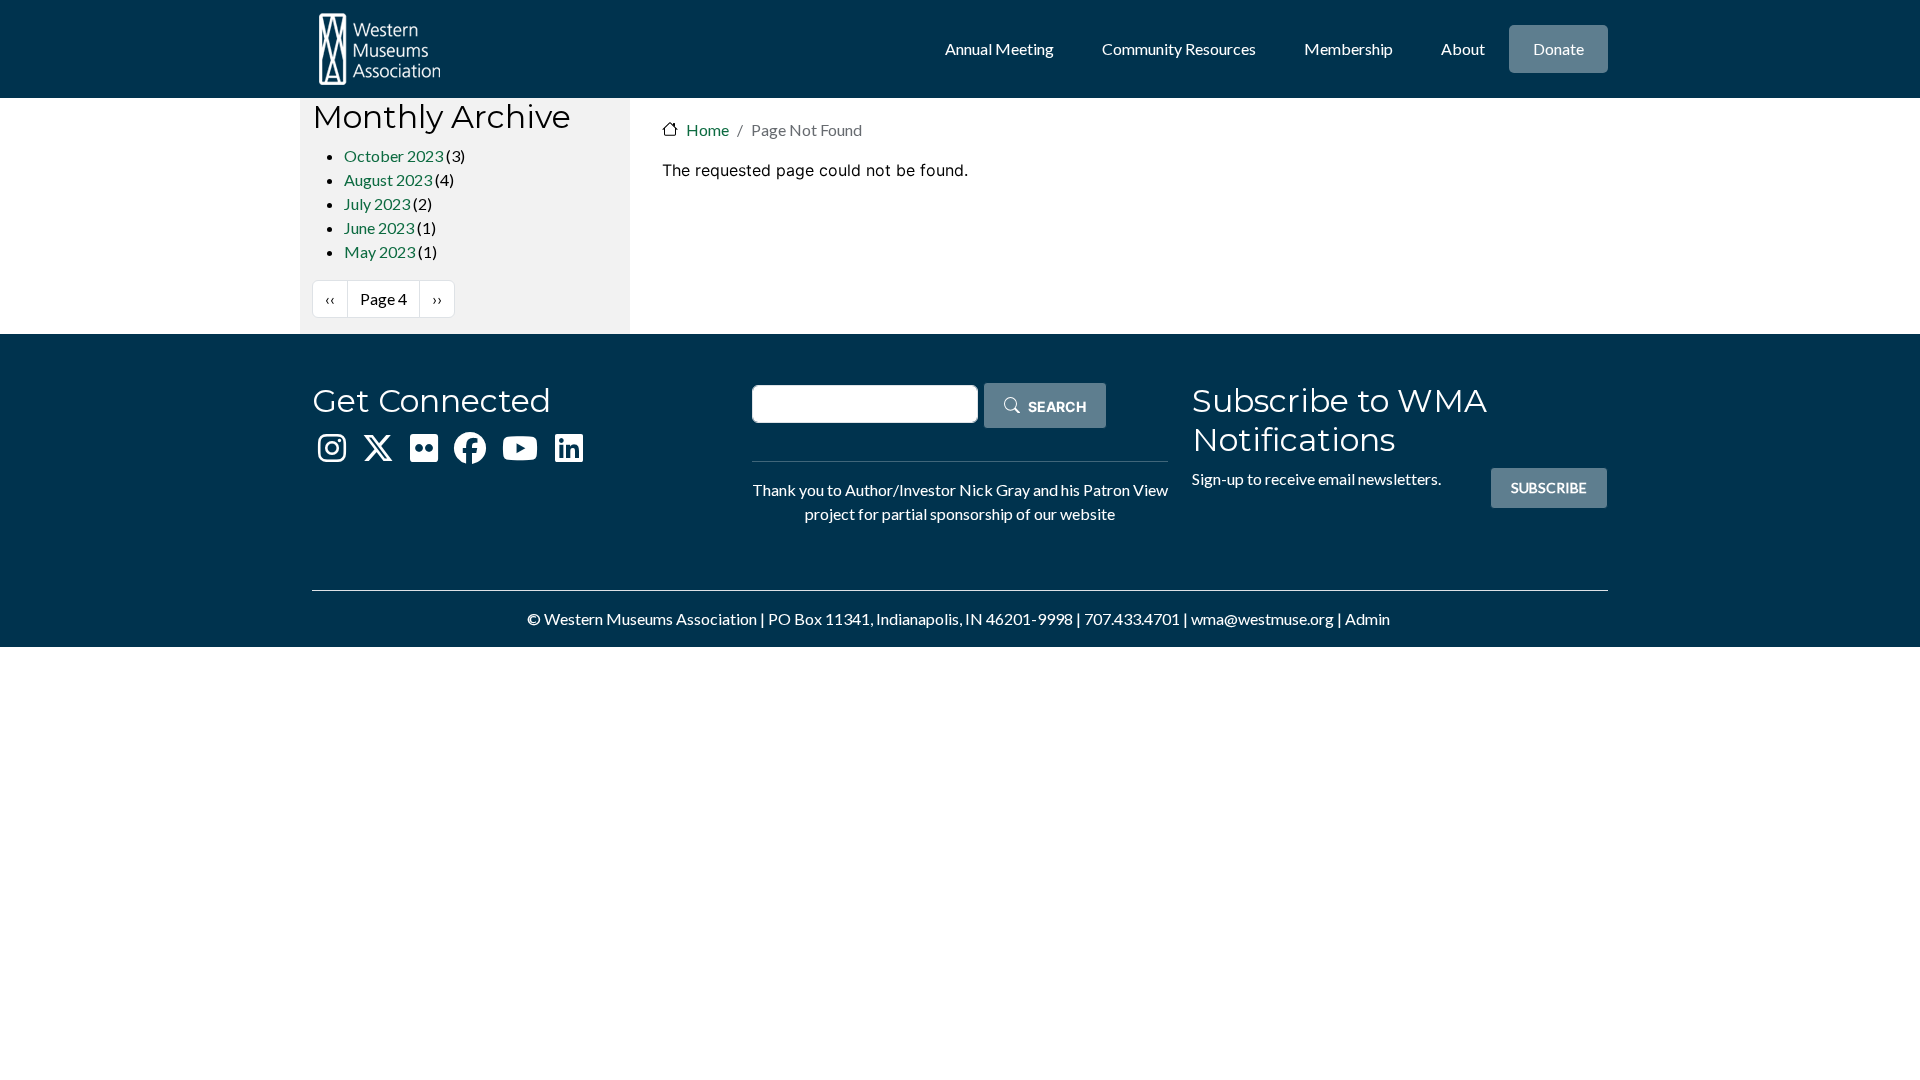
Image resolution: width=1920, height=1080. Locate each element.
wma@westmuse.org (1262, 618)
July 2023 (377, 203)
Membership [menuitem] (1348, 48)
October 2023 (393, 155)
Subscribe (1549, 487)
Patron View (1125, 489)
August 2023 (388, 179)
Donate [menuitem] (1558, 48)
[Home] (379, 49)
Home (707, 129)
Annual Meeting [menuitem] (999, 48)
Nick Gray (994, 489)
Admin (1367, 618)
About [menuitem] (1463, 48)
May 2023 (379, 251)
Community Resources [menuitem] (1179, 48)
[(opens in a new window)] (332, 453)
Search (1057, 407)
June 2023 (379, 227)
